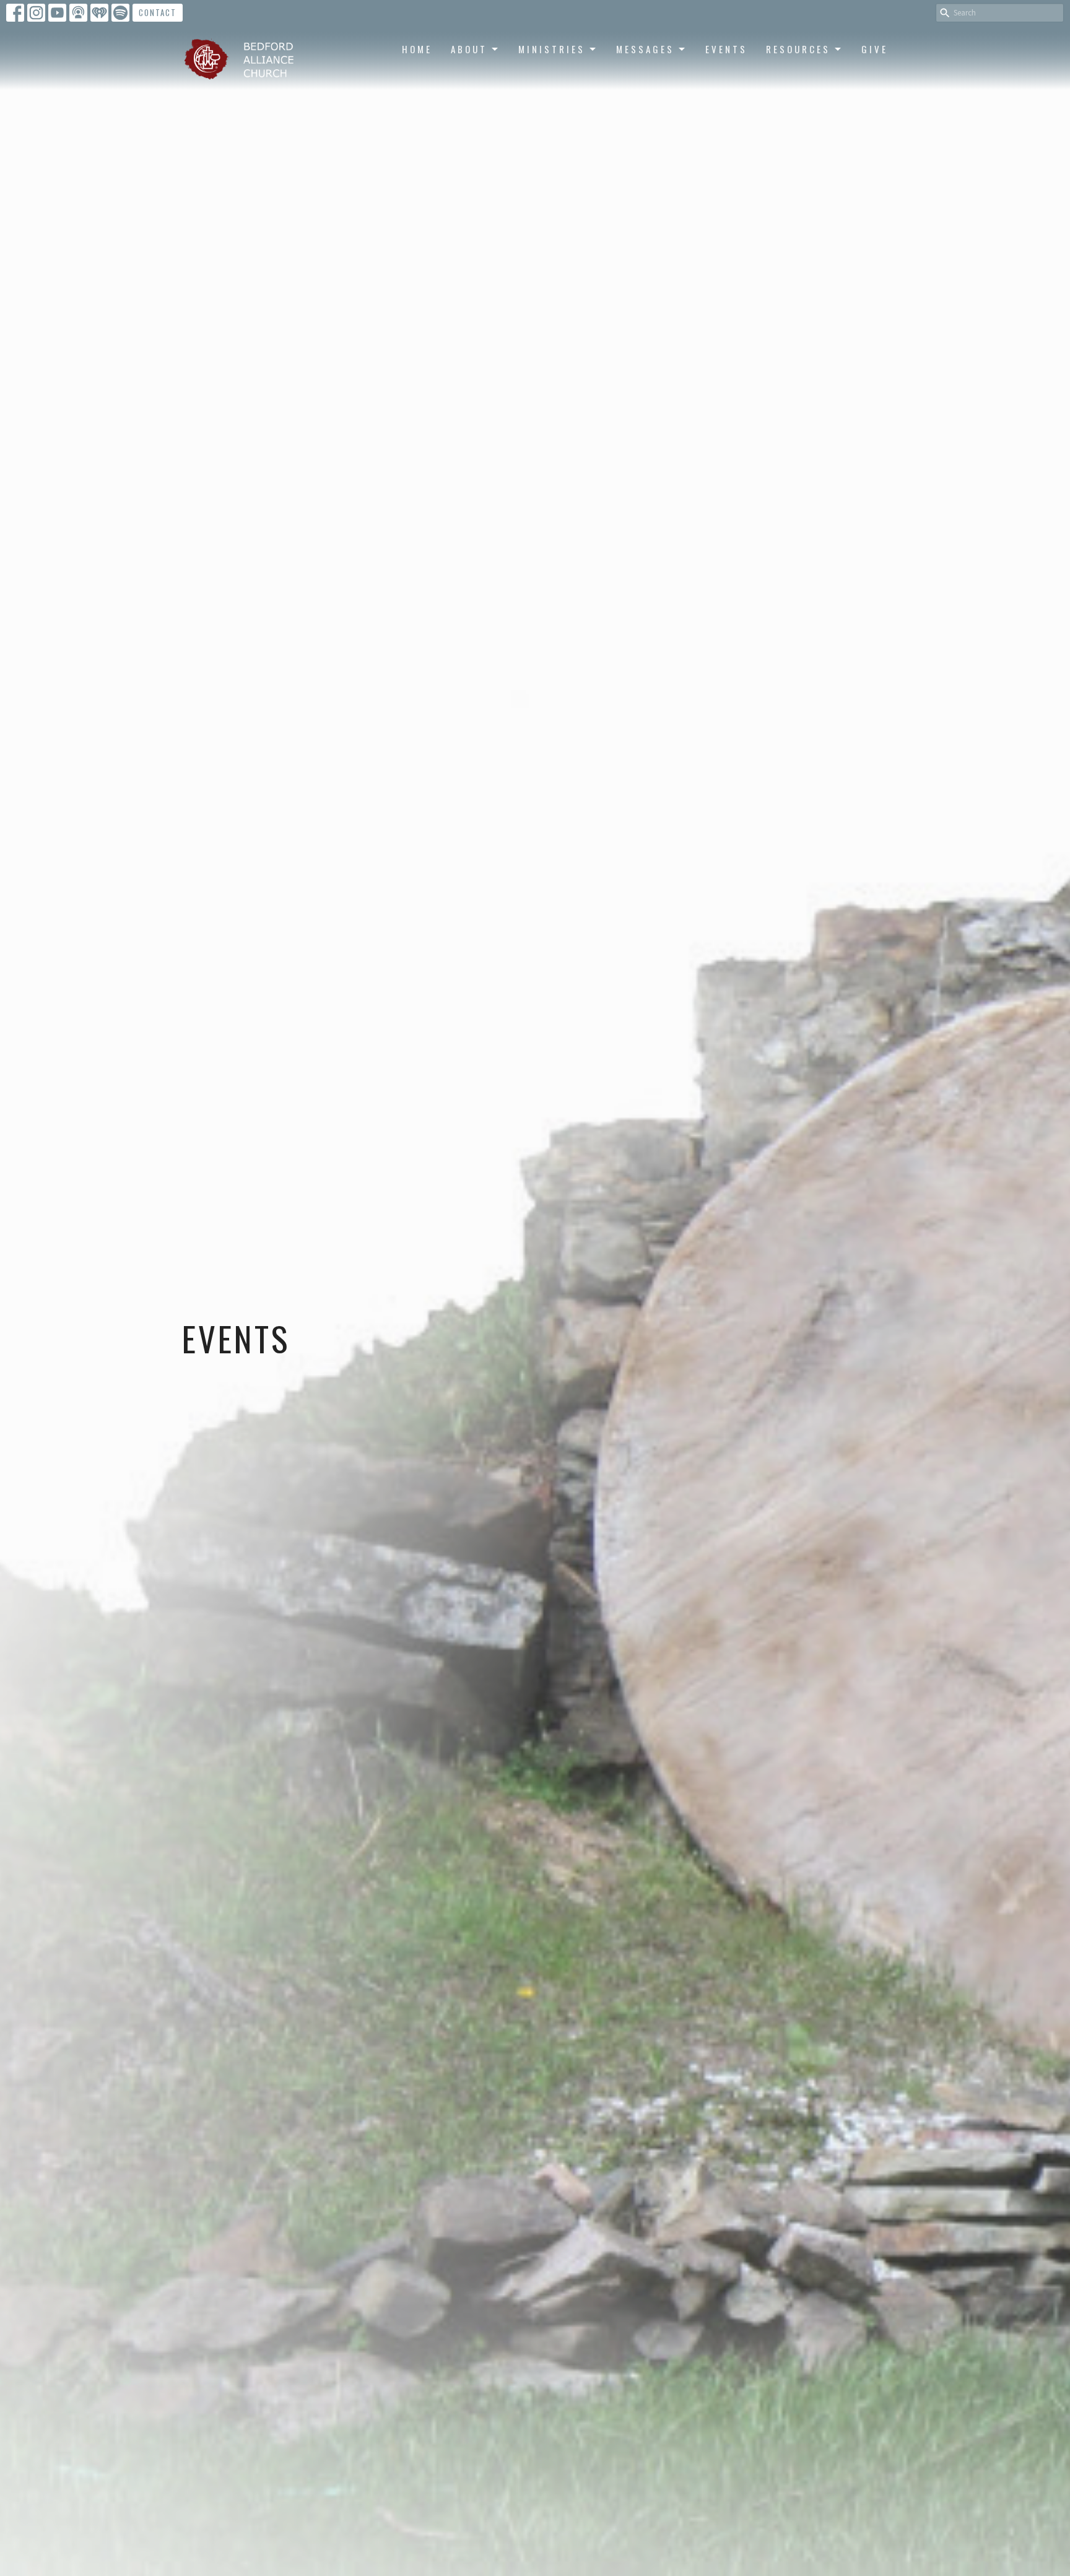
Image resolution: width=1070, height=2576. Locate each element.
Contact (158, 12)
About (469, 49)
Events (726, 49)
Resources (798, 49)
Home (417, 49)
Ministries (552, 49)
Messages (645, 49)
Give (875, 49)
